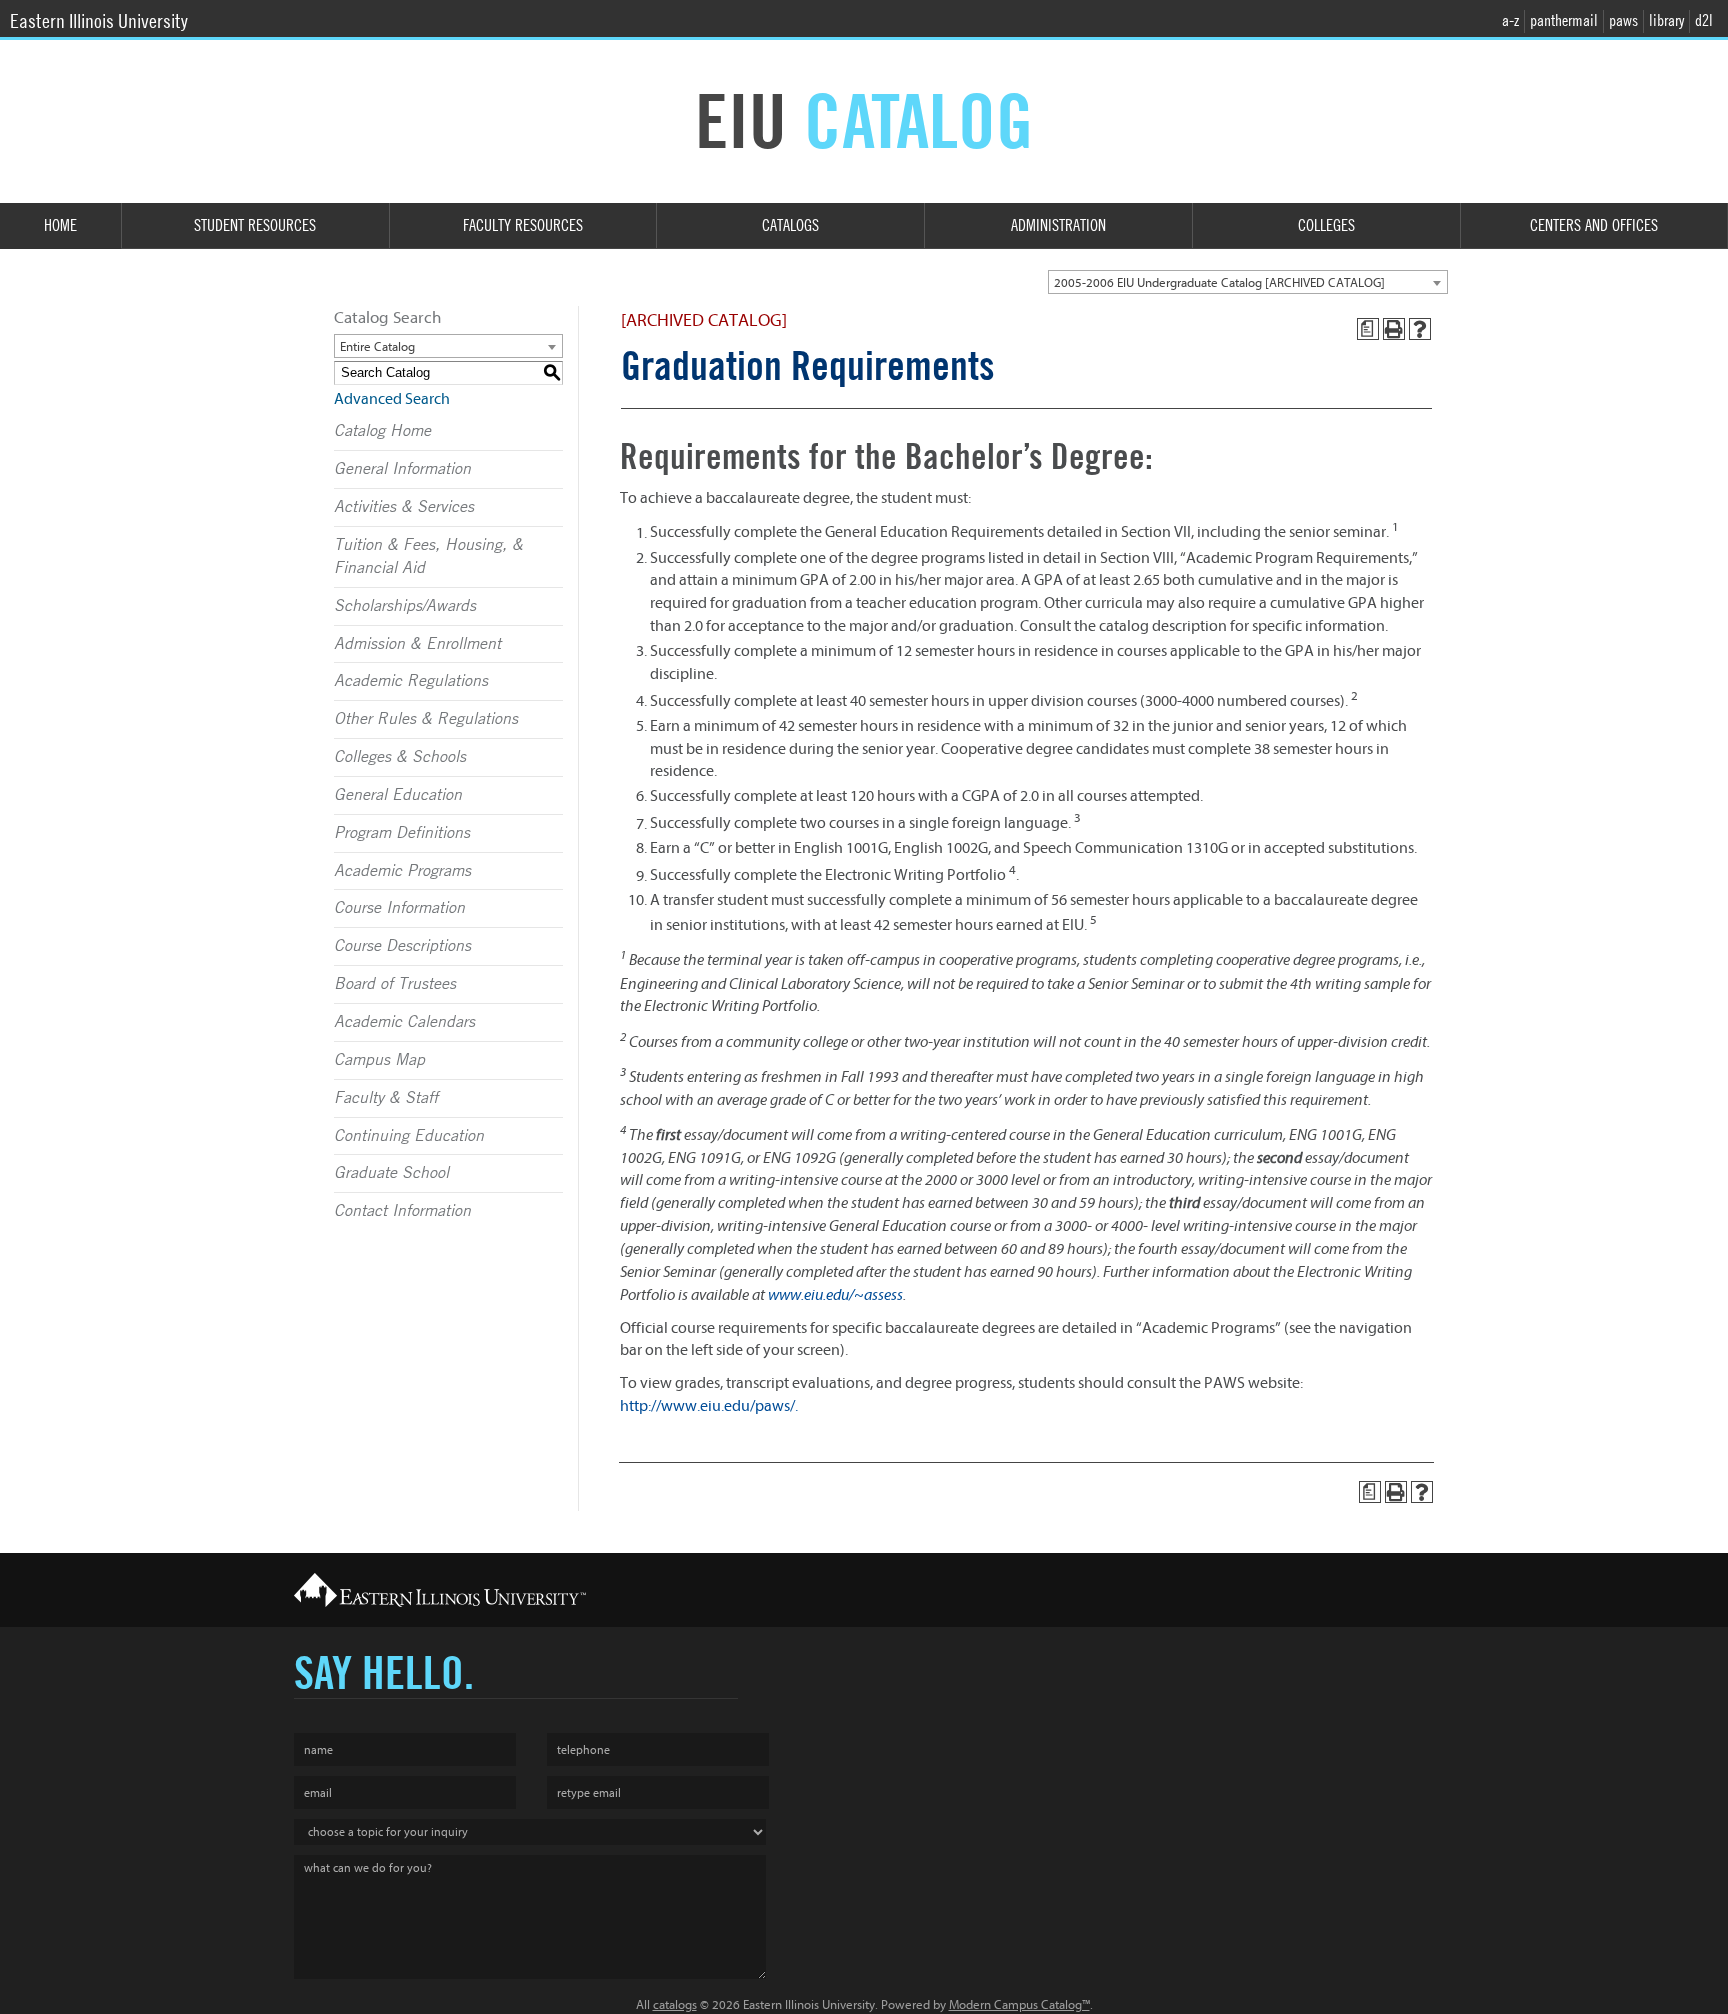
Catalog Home (382, 431)
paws (1623, 20)
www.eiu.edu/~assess (835, 1295)
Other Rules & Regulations (426, 719)
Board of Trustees (395, 984)
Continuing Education (409, 1136)
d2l (1704, 20)
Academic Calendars (404, 1022)
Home (60, 225)
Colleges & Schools (400, 757)
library (1666, 20)
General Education (398, 795)
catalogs (675, 2004)
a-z (1510, 20)
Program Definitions (402, 833)
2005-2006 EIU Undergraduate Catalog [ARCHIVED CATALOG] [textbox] (1219, 282)
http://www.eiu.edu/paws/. (709, 1406)
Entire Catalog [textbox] (377, 346)
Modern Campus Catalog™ (1019, 2004)
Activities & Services (404, 507)
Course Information (399, 908)
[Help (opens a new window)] (1420, 329)
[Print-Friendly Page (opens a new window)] (1394, 329)
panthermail (1564, 20)
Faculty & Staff (386, 1098)
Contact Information (402, 1211)
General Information (402, 469)
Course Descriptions (402, 946)
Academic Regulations (411, 681)
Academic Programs (402, 871)
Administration (1058, 225)
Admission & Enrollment (417, 644)
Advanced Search (392, 399)
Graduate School (391, 1173)
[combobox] (1248, 282)
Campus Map (379, 1060)
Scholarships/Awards (405, 606)
